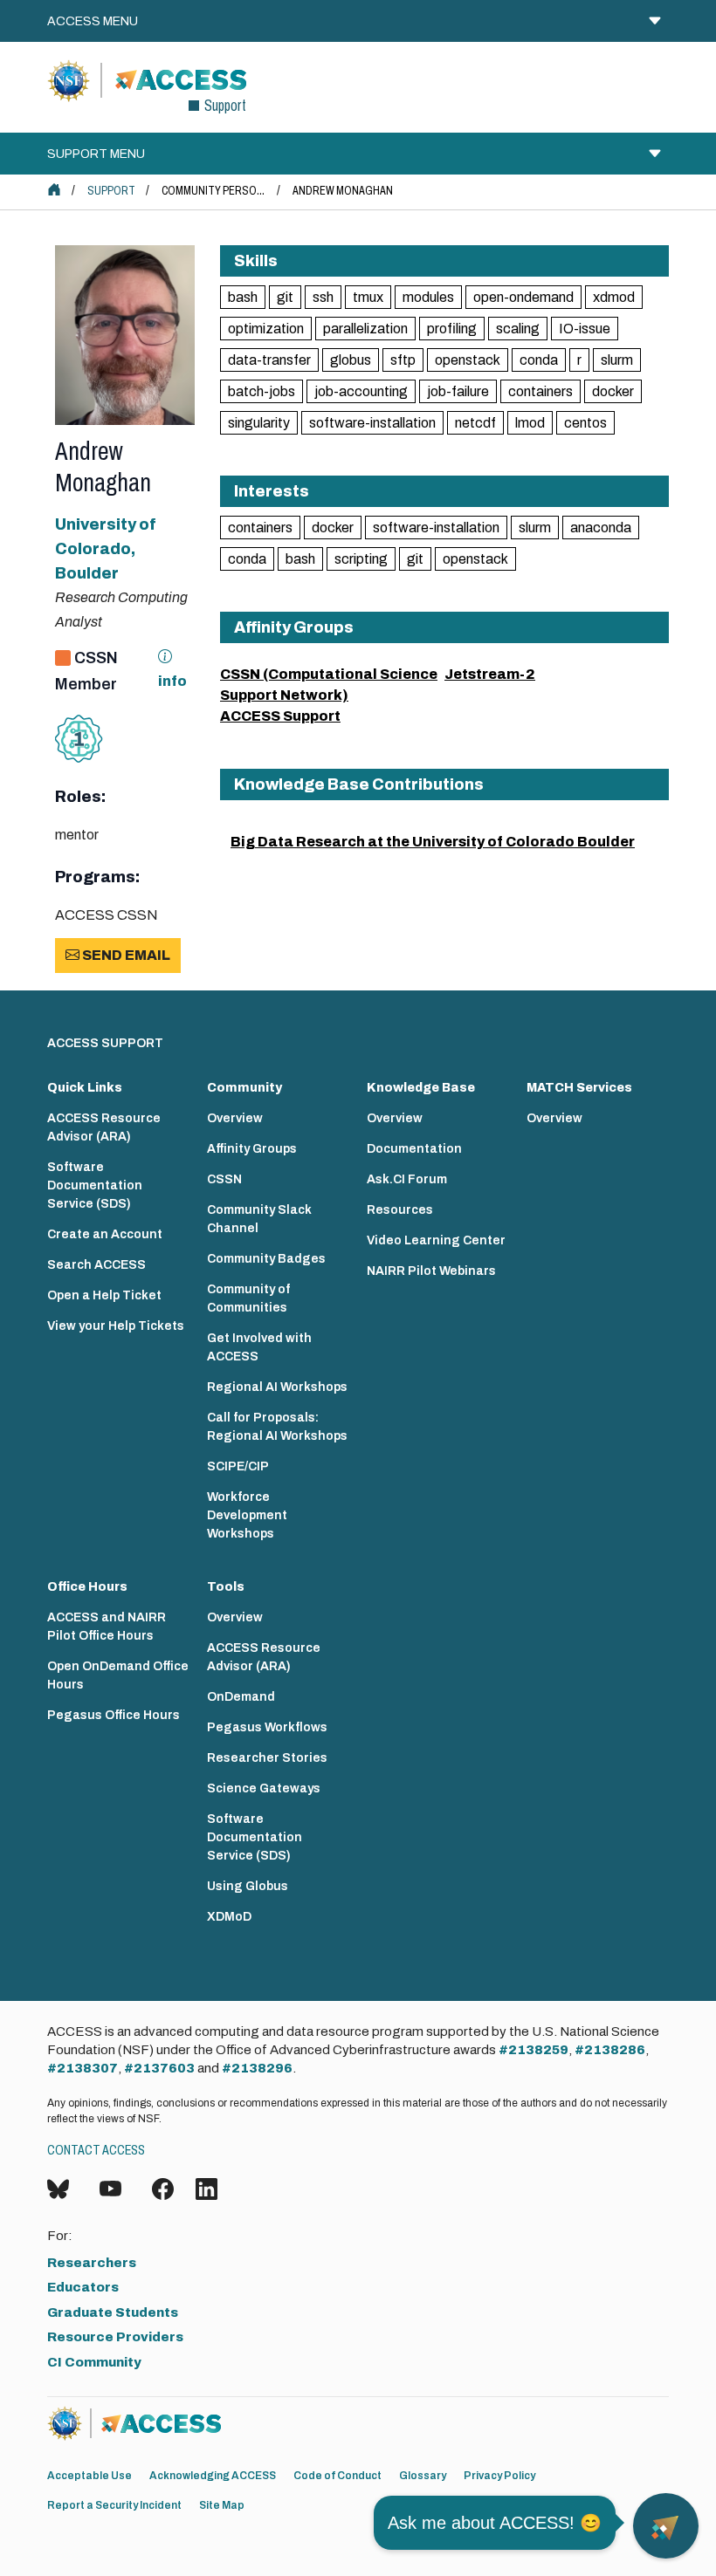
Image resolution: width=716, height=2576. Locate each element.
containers (540, 391)
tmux (368, 297)
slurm (617, 360)
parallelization (365, 329)
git (285, 297)
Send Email (125, 955)
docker (613, 391)
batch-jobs (262, 391)
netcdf (475, 423)
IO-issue (585, 329)
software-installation (372, 423)
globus (351, 360)
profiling (452, 329)
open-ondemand (523, 297)
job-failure (458, 391)
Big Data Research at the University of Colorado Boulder (433, 842)
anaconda (601, 528)
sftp (403, 360)
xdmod (614, 297)
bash (243, 297)
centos (585, 423)
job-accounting (361, 391)
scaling (518, 329)
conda (539, 360)
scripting (361, 559)
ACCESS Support (280, 716)
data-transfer (269, 360)
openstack (468, 360)
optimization (266, 329)
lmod (530, 423)
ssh (323, 297)
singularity (259, 423)
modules (428, 297)
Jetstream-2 (490, 674)
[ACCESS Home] (54, 189)
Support (111, 191)
